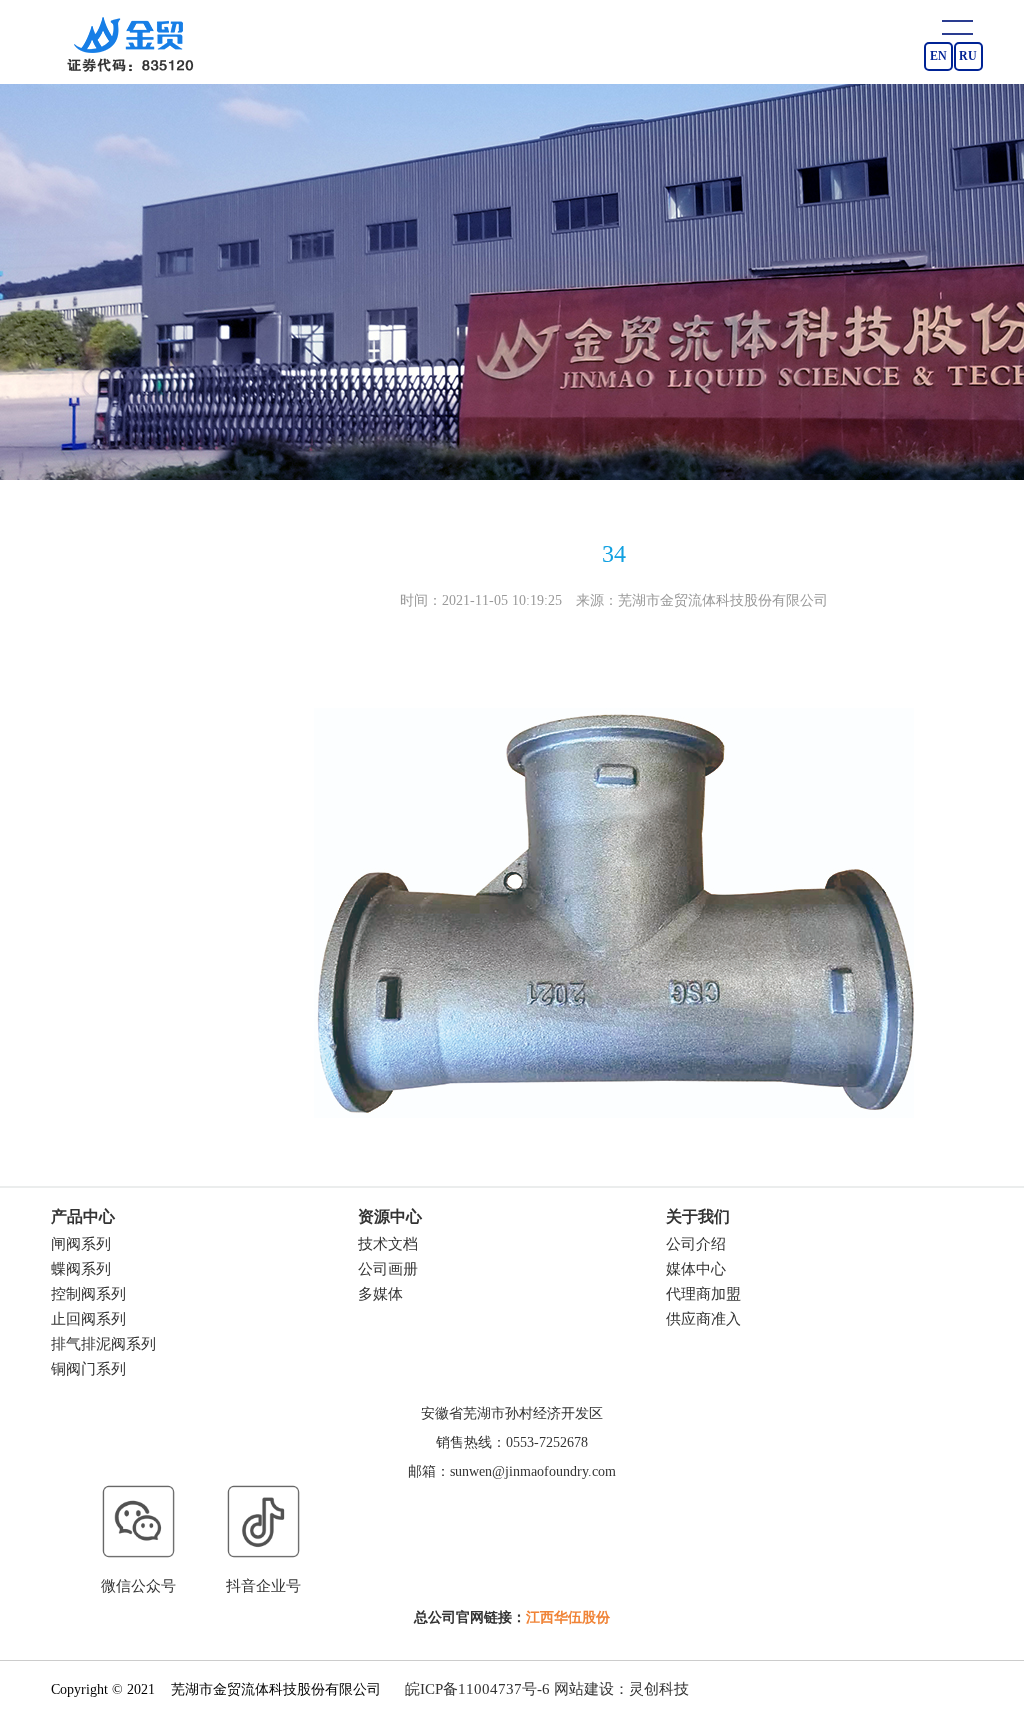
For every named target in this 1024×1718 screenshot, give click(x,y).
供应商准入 (703, 1319)
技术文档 (388, 1244)
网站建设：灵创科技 (621, 1689)
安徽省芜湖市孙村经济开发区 (512, 1413)
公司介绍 (696, 1244)
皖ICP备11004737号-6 (477, 1689)
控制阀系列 (88, 1294)
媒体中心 (696, 1269)
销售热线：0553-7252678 (512, 1442)
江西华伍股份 (568, 1617)
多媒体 (380, 1294)
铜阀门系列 (88, 1369)
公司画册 (388, 1269)
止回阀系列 (88, 1319)
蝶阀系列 (81, 1269)
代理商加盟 (703, 1294)
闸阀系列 (81, 1244)
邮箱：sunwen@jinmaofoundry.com (512, 1471)
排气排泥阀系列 (103, 1344)
